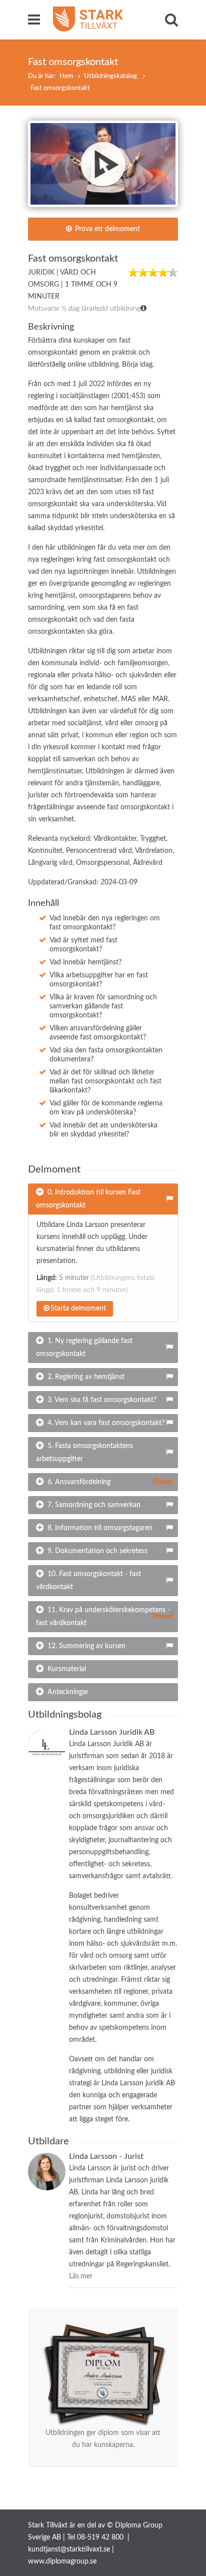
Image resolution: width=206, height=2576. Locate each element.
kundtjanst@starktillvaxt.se (69, 2549)
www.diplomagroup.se (62, 2561)
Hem (66, 76)
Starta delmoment (78, 1309)
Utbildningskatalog (111, 76)
